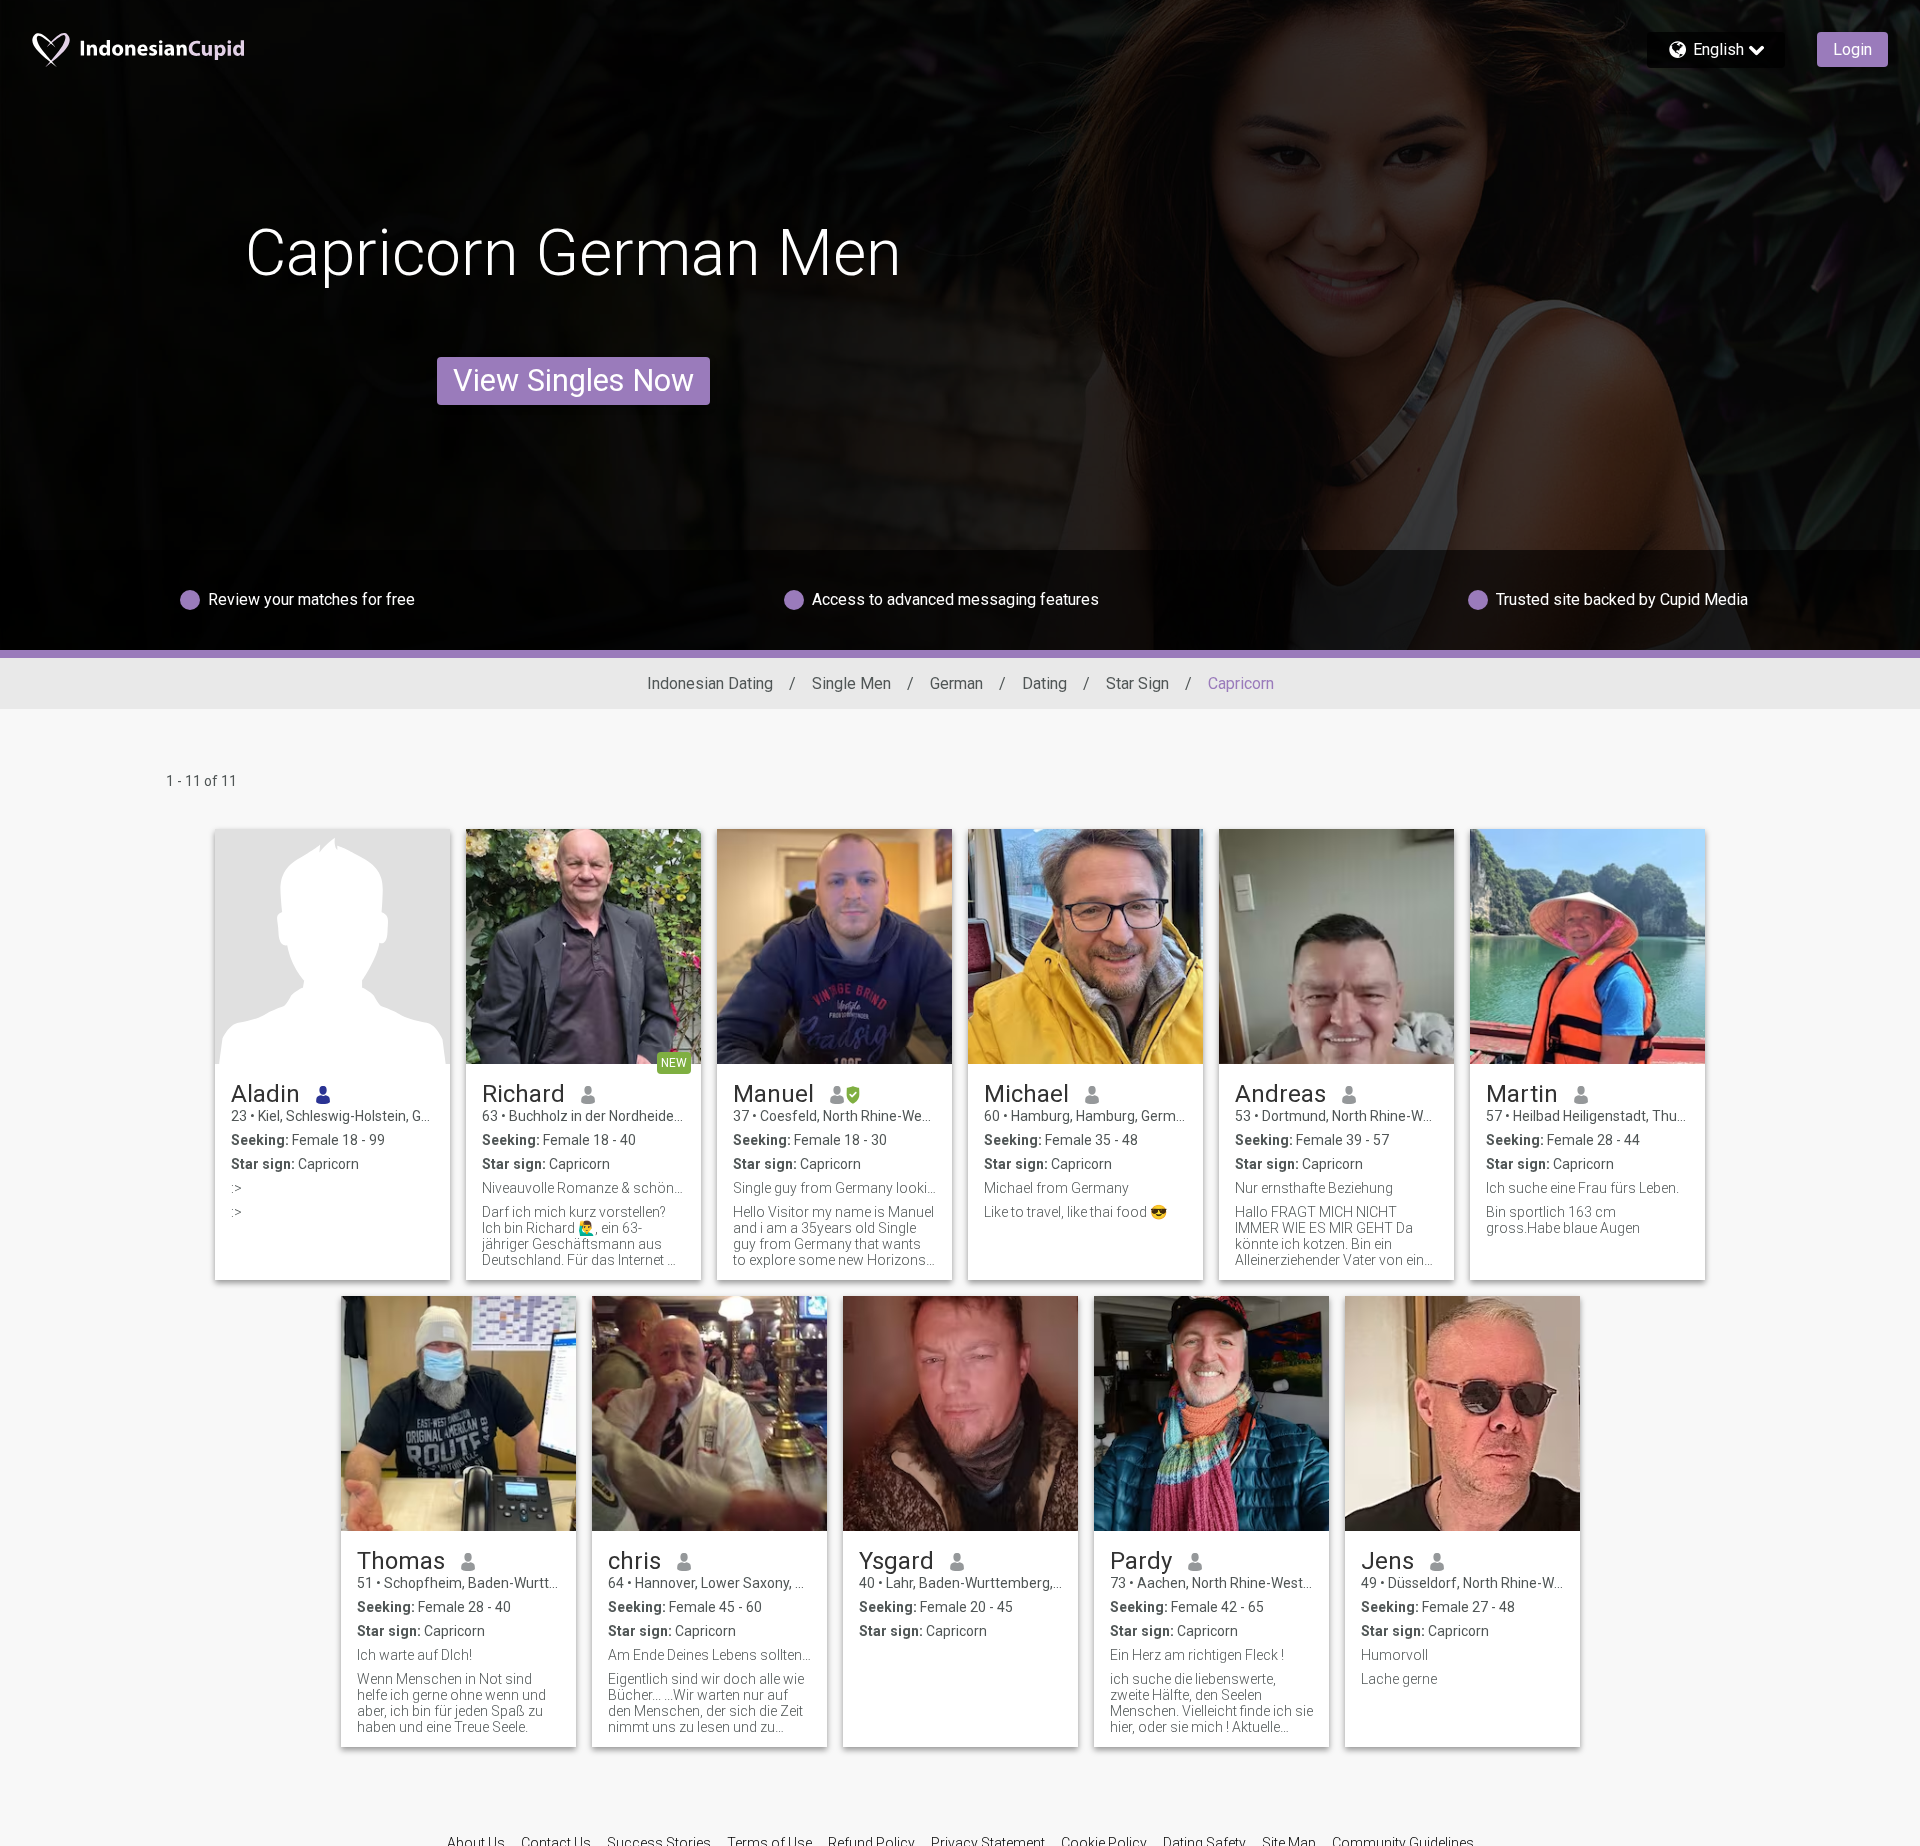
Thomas (401, 1561)
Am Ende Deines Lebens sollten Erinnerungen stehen (709, 1655)
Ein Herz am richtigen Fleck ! (1197, 1655)
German (956, 683)
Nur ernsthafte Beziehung (1314, 1188)
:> (236, 1188)
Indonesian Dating (710, 683)
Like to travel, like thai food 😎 (1075, 1212)
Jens (1387, 1561)
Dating (1044, 683)
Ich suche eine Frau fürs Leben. (1582, 1188)
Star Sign (1137, 683)
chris (634, 1561)
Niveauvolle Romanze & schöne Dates (583, 1188)
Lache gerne (1399, 1679)
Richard (523, 1094)
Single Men (851, 683)
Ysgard (896, 1561)
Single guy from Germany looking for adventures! (834, 1188)
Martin (1522, 1094)
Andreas (1280, 1094)
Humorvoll (1394, 1655)
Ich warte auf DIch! (414, 1655)
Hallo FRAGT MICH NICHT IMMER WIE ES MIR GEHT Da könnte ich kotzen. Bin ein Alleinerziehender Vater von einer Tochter (1335, 1236)
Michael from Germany (1056, 1188)
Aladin (265, 1094)
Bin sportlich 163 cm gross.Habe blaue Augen (1563, 1220)
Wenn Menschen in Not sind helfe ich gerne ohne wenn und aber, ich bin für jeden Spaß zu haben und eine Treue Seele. (451, 1703)
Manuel (773, 1094)
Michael (1026, 1094)
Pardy (1141, 1561)
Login (1852, 49)
